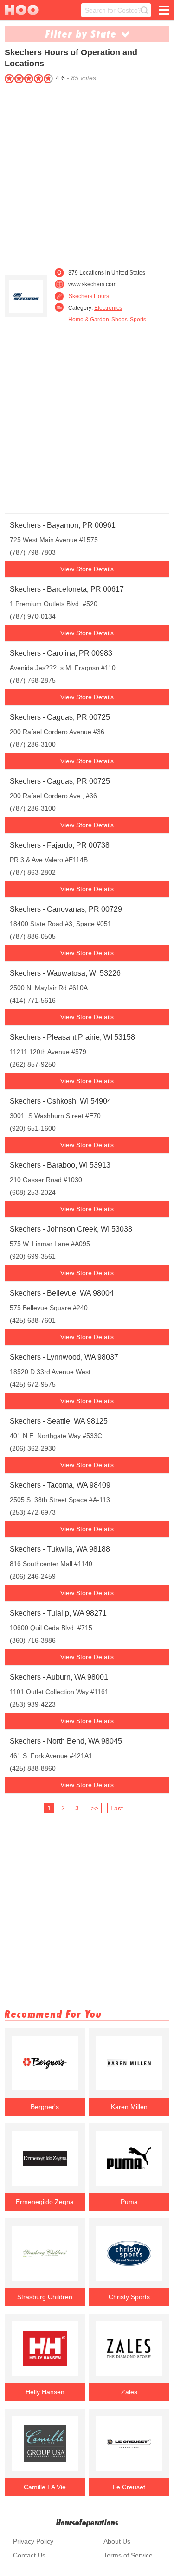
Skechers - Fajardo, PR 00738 (60, 845)
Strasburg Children (45, 2297)
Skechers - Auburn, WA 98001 (59, 1677)
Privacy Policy (33, 2541)
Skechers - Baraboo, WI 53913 (60, 1165)
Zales (129, 2392)
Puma (129, 2202)
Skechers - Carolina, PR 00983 (61, 653)
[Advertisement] (87, 173)
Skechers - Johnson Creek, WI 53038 (71, 1229)
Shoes (119, 320)
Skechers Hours (89, 296)
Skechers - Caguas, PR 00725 (60, 717)
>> (95, 1808)
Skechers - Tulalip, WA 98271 (58, 1613)
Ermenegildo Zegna (45, 2202)
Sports (138, 320)
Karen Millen (129, 2107)
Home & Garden (89, 320)
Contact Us (29, 2555)
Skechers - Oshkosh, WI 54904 (61, 1101)
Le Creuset (129, 2487)
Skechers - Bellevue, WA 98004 (62, 1293)
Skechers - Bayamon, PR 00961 (63, 525)
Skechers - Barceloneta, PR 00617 (67, 589)
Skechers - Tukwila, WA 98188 (60, 1549)
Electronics (108, 308)
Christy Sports (129, 2297)
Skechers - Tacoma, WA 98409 (60, 1485)
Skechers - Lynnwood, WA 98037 (64, 1357)
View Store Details (87, 569)
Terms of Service (128, 2555)
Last (117, 1808)
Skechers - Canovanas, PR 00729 (66, 909)
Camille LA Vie (45, 2487)
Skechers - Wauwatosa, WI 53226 (65, 973)
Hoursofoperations (87, 2522)
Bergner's (45, 2107)
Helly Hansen (45, 2392)
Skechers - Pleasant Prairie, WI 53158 (72, 1037)
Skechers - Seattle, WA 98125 (59, 1421)
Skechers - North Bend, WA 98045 (66, 1741)
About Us (117, 2541)
